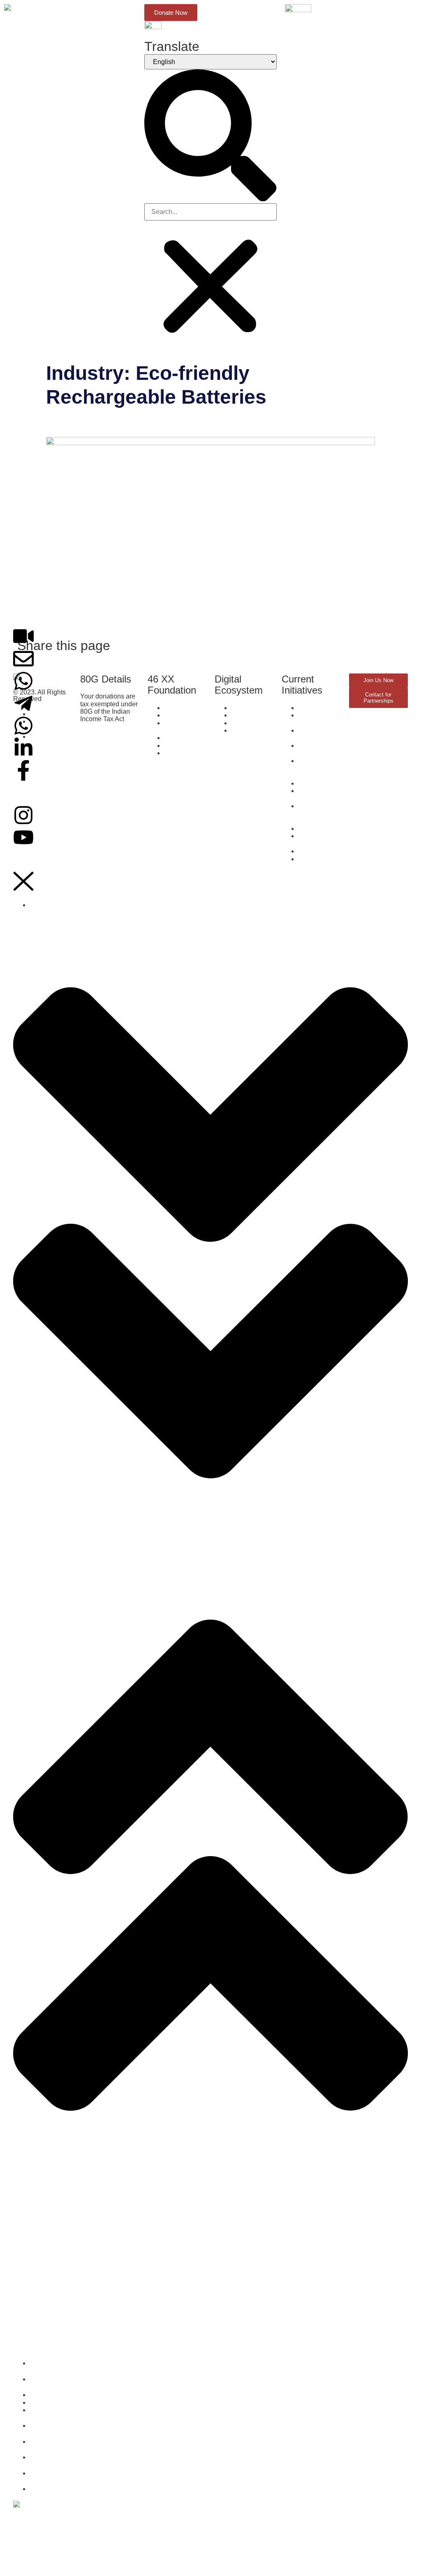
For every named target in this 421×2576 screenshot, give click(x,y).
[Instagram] (23, 815)
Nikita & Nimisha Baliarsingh (129, 423)
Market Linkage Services (49, 2247)
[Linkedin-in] (23, 748)
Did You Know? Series (46, 2234)
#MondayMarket (37, 2342)
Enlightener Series (40, 2207)
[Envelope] (23, 659)
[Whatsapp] (23, 681)
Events (23, 2301)
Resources (29, 2261)
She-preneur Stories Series (53, 2221)
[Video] (23, 636)
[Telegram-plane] (23, 703)
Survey (23, 2193)
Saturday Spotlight (40, 2315)
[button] (210, 136)
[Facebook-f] (23, 770)
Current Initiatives (39, 2186)
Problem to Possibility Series (55, 2288)
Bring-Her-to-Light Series (50, 2274)
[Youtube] (23, 837)
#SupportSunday (38, 2328)
